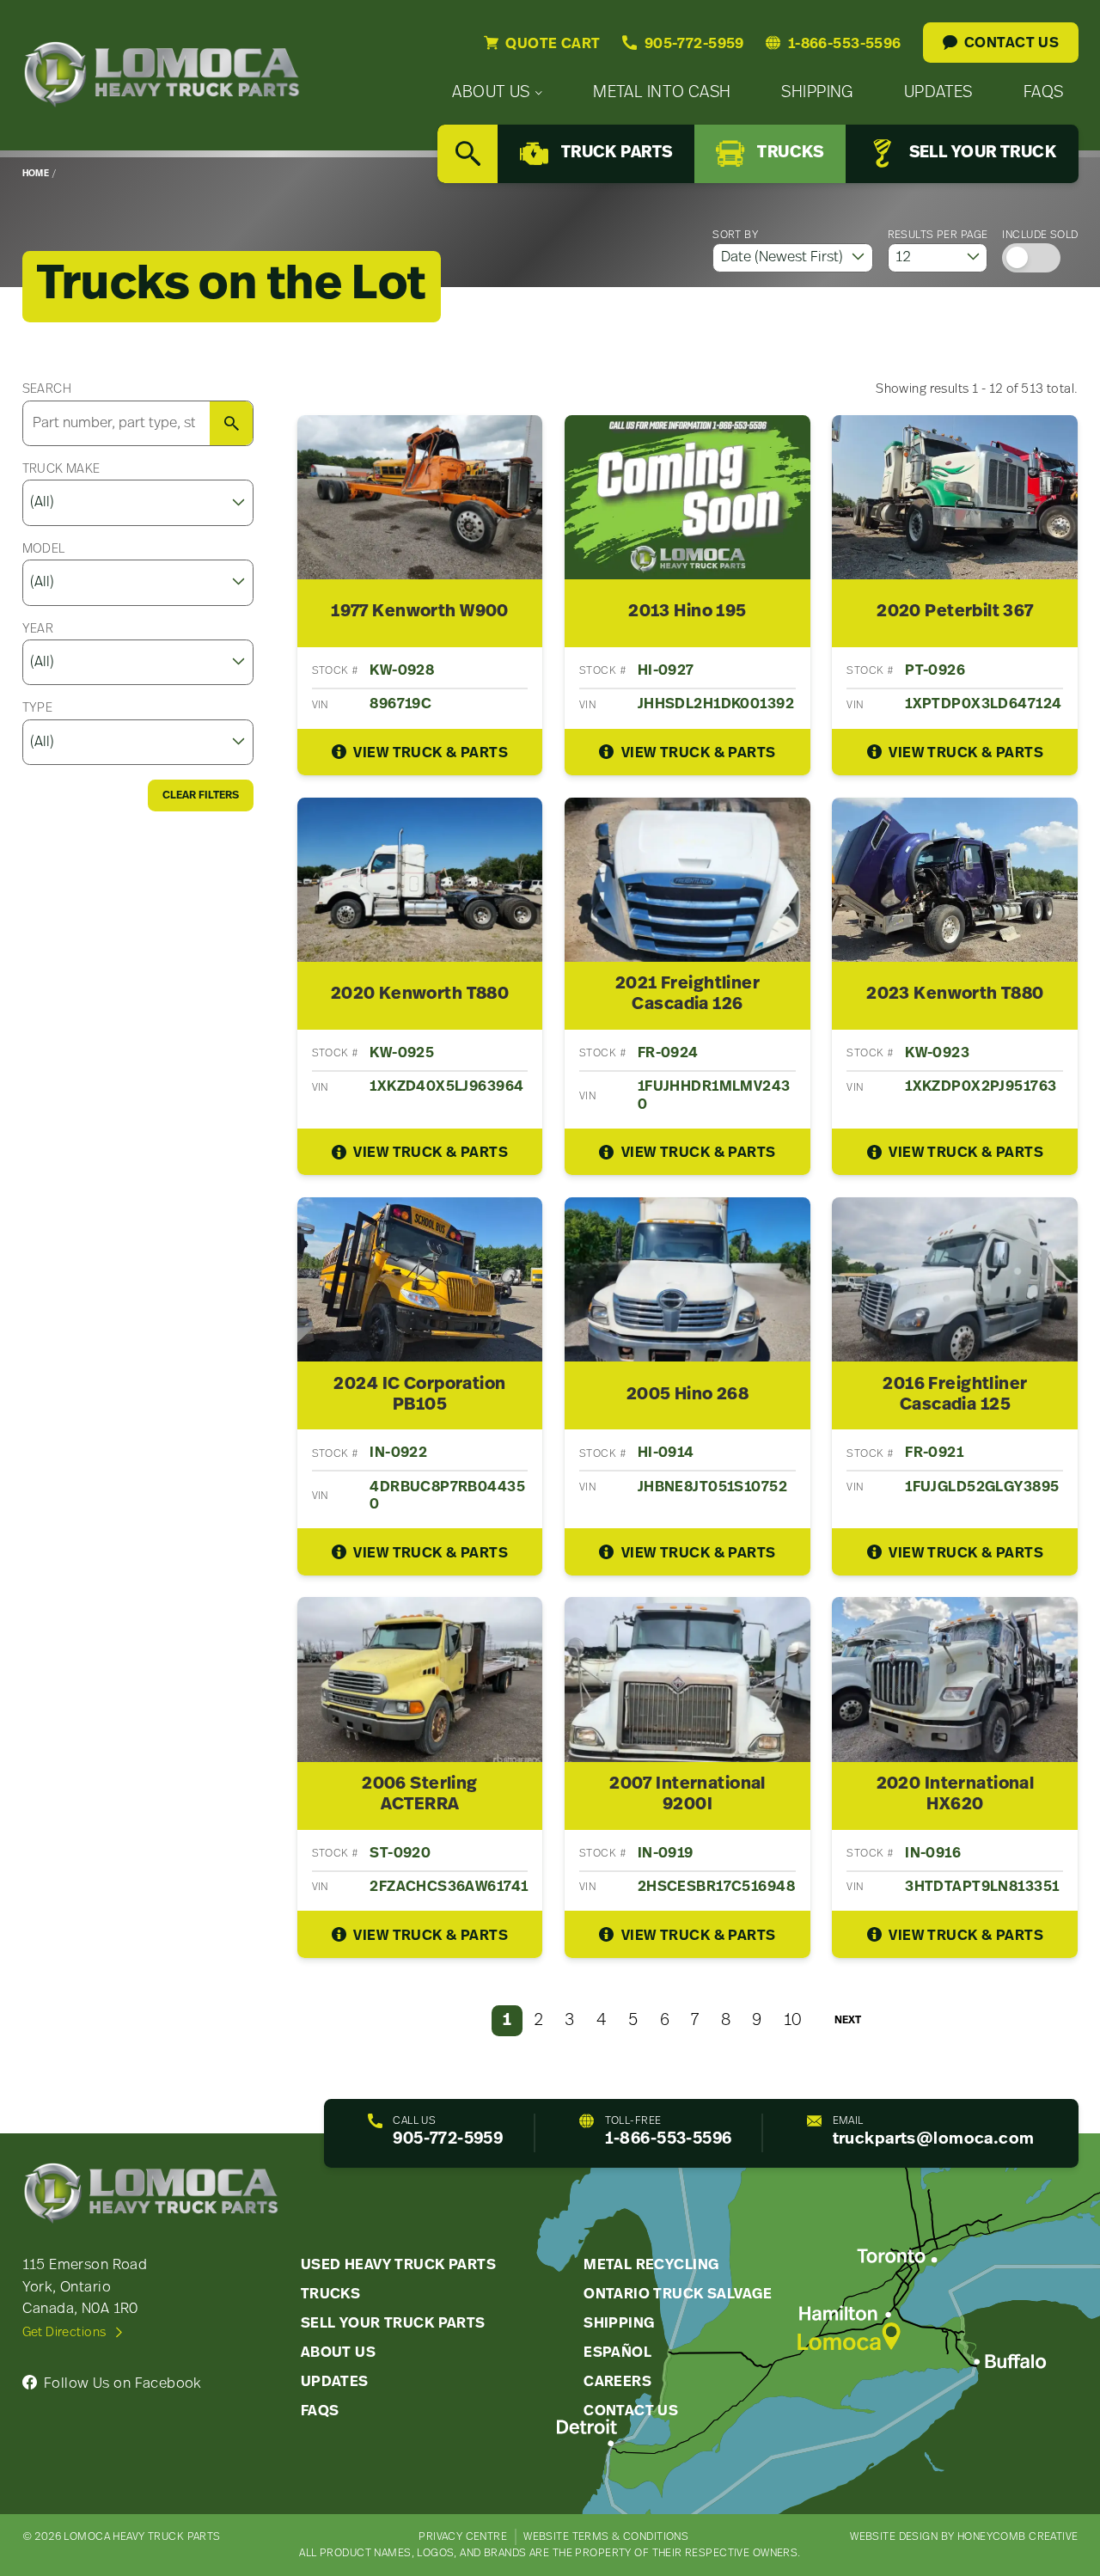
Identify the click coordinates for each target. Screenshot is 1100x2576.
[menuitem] (497, 93)
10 (793, 2021)
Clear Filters (201, 795)
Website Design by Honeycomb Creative (964, 2537)
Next (848, 2020)
